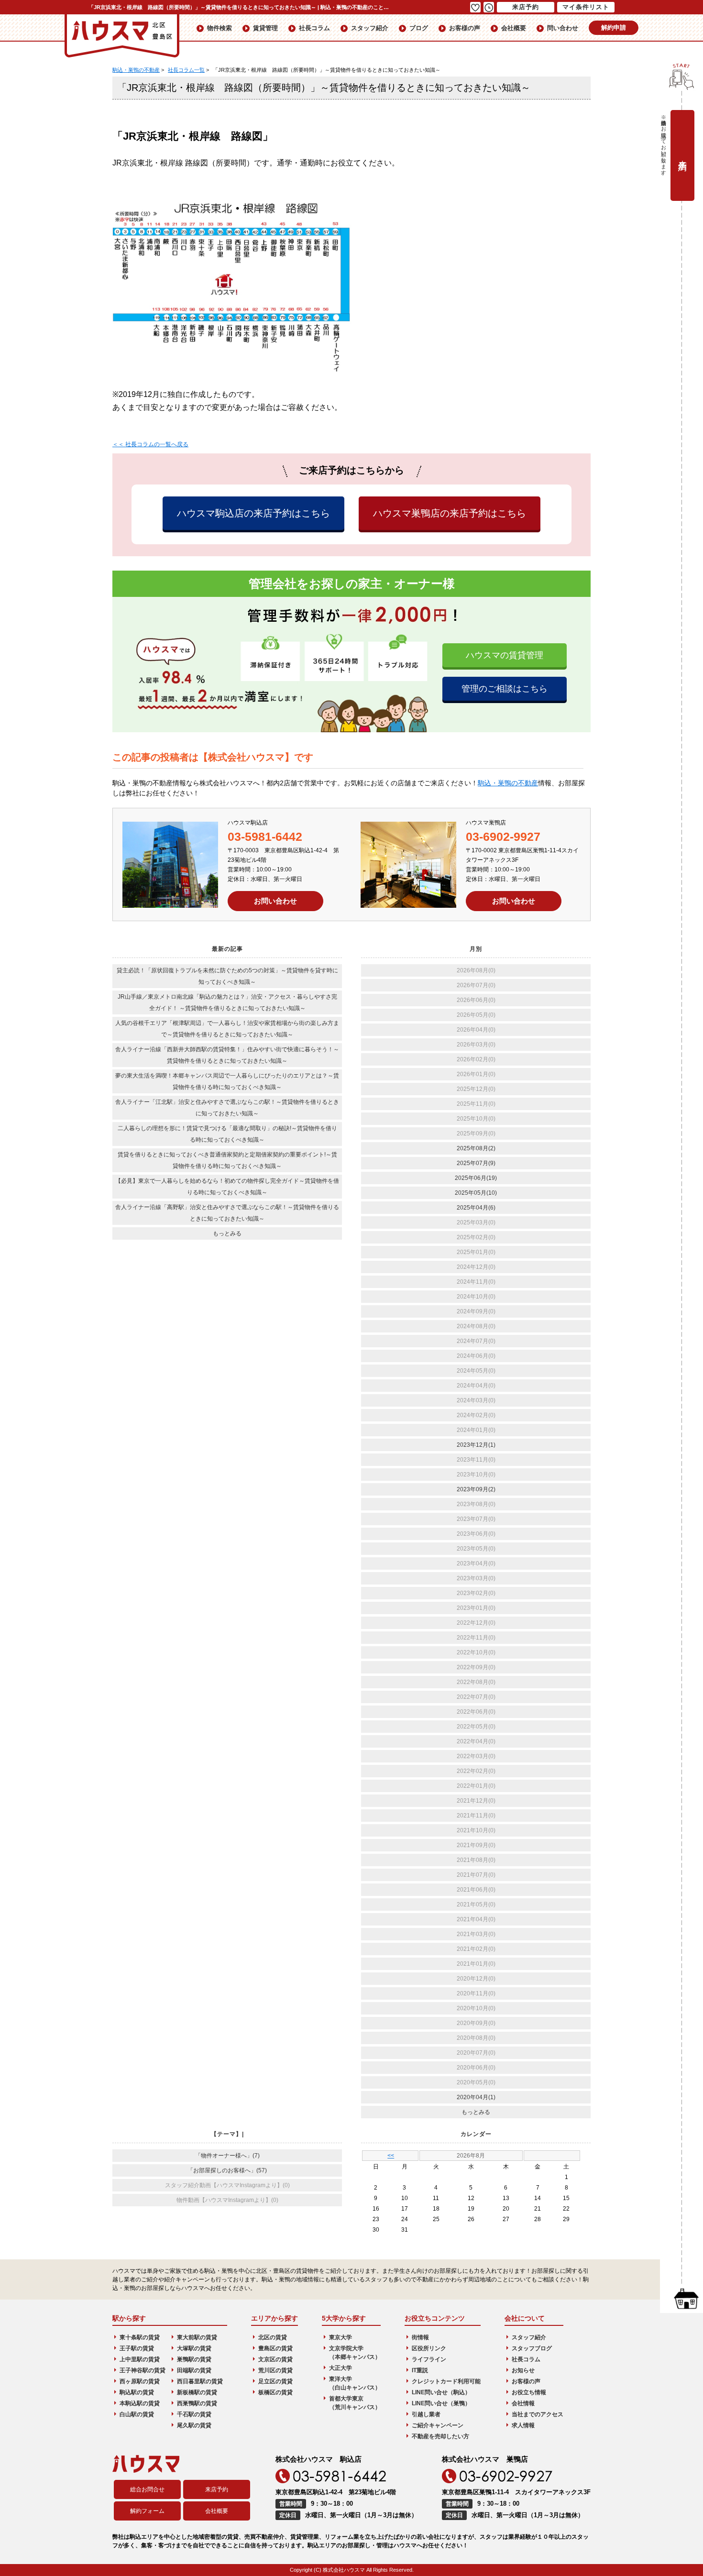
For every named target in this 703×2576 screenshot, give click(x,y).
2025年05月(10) (476, 1193)
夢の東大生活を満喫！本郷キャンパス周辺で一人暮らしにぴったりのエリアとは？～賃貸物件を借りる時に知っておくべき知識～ (227, 1081)
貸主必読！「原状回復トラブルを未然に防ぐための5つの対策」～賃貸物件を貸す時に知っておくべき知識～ (227, 976)
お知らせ (523, 2370)
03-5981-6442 (265, 837)
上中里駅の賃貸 (140, 2359)
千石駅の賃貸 (194, 2414)
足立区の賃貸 (275, 2381)
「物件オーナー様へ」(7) (227, 2156)
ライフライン (429, 2359)
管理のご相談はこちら (505, 689)
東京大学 (341, 2337)
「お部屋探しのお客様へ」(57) (227, 2170)
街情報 (420, 2337)
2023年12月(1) (476, 1445)
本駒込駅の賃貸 (140, 2403)
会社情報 (523, 2403)
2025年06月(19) (476, 1178)
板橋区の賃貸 (275, 2392)
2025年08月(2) (476, 1148)
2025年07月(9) (476, 1163)
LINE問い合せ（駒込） (441, 2392)
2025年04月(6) (476, 1208)
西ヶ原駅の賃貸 (140, 2381)
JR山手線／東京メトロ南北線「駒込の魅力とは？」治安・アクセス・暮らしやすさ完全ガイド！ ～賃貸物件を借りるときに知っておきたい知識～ (227, 1002)
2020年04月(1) (476, 2097)
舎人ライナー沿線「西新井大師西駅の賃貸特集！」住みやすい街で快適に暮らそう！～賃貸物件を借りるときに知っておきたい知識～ (227, 1055)
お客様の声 (465, 28)
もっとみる (227, 1233)
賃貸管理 (265, 28)
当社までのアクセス (538, 2414)
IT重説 (420, 2370)
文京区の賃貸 (275, 2359)
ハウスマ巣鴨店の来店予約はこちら (450, 513)
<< (391, 2156)
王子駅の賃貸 (137, 2348)
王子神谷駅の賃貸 (143, 2370)
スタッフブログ (532, 2348)
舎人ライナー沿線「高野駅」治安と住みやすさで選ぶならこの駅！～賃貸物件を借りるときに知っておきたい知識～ (227, 1213)
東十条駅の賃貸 (140, 2337)
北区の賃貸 (273, 2337)
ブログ (419, 28)
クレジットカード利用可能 (446, 2381)
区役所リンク (429, 2348)
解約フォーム (147, 2511)
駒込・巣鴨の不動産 (508, 783)
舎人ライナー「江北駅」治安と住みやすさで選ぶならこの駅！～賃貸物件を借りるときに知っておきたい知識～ (227, 1108)
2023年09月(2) (476, 1489)
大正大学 (341, 2368)
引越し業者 (426, 2414)
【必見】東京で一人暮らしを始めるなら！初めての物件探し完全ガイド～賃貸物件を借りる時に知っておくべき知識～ (227, 1187)
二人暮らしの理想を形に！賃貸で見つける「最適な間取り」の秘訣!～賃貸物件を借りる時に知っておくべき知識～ (227, 1134)
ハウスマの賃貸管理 (505, 655)
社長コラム (314, 28)
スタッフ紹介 (370, 28)
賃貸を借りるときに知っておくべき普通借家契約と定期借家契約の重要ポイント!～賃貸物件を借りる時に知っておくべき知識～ (227, 1160)
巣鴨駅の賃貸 (194, 2359)
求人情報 (523, 2425)
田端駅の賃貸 (194, 2370)
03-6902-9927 (503, 837)
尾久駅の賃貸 (194, 2425)
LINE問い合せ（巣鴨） (441, 2403)
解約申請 (614, 28)
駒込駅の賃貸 (137, 2392)
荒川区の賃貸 (275, 2370)
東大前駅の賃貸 (197, 2337)
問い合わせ (563, 28)
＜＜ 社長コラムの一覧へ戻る (150, 444)
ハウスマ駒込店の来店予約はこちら (253, 513)
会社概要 (514, 28)
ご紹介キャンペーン (438, 2425)
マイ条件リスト (586, 7)
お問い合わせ (275, 901)
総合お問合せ (147, 2489)
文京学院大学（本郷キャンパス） (355, 2353)
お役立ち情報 (529, 2392)
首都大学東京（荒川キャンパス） (355, 2403)
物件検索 (220, 28)
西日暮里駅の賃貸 (200, 2381)
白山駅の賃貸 (137, 2414)
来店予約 (217, 2489)
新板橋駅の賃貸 (197, 2392)
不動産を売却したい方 (440, 2436)
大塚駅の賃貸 (194, 2348)
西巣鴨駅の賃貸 (197, 2403)
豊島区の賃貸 (275, 2348)
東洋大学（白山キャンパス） (355, 2383)
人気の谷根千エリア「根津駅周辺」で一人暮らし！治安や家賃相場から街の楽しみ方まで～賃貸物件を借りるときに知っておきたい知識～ (227, 1029)
